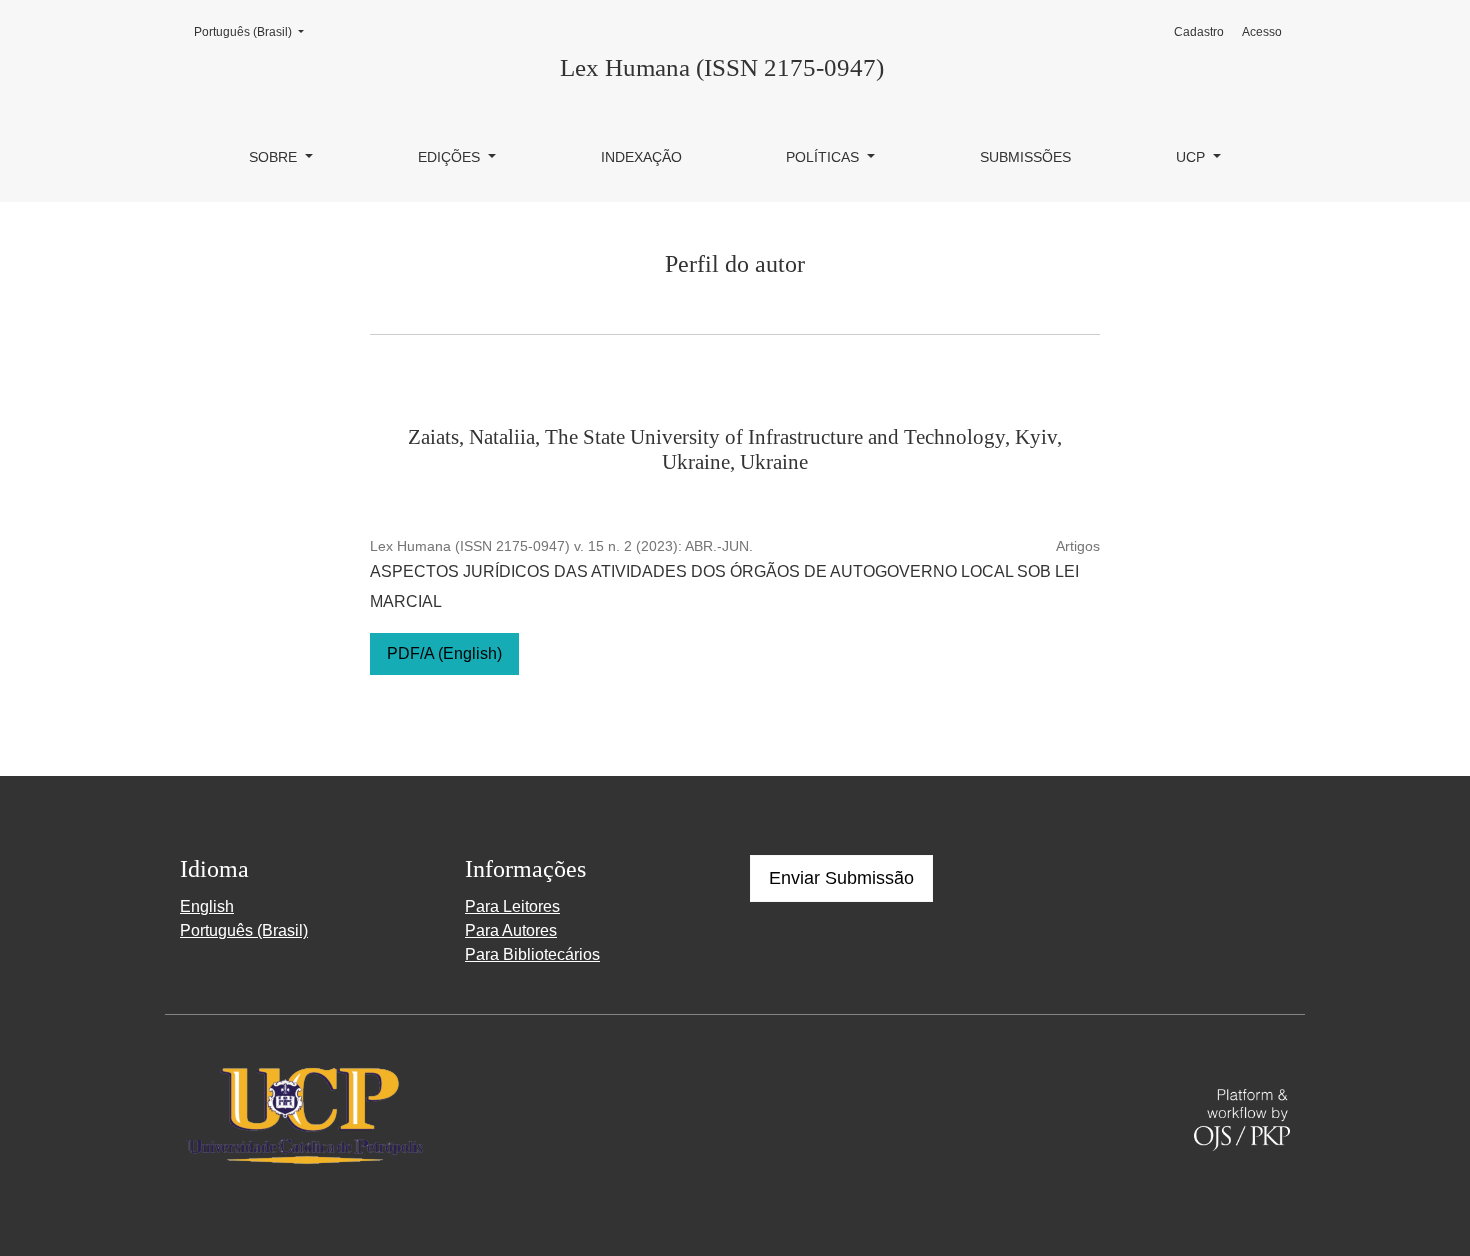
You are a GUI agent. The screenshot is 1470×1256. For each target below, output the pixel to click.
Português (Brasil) (255, 31)
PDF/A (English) (444, 653)
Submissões (1025, 157)
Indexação (641, 157)
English (207, 906)
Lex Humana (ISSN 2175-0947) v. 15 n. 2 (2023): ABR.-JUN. (561, 546)
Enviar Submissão (841, 878)
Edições (451, 157)
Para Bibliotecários (532, 954)
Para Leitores (512, 906)
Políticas (824, 157)
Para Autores (511, 930)
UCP (1192, 157)
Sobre (275, 157)
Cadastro (1199, 32)
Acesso (1262, 32)
